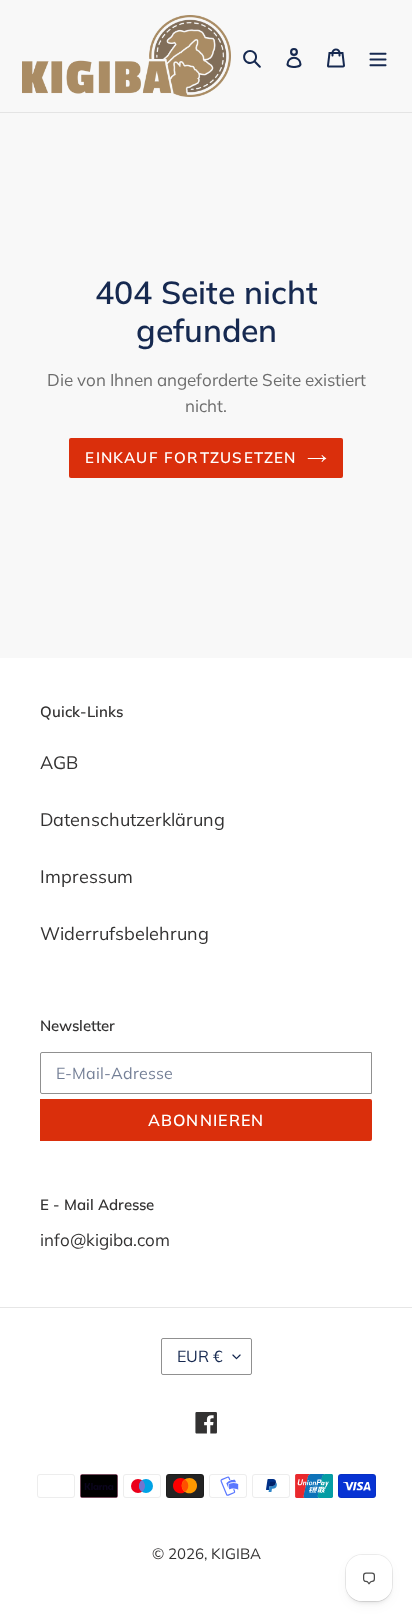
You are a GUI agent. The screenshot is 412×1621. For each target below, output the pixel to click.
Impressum (86, 876)
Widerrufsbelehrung (124, 933)
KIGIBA (236, 1553)
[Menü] (378, 55)
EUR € (200, 1356)
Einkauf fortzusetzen (190, 457)
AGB (59, 762)
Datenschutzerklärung (132, 819)
